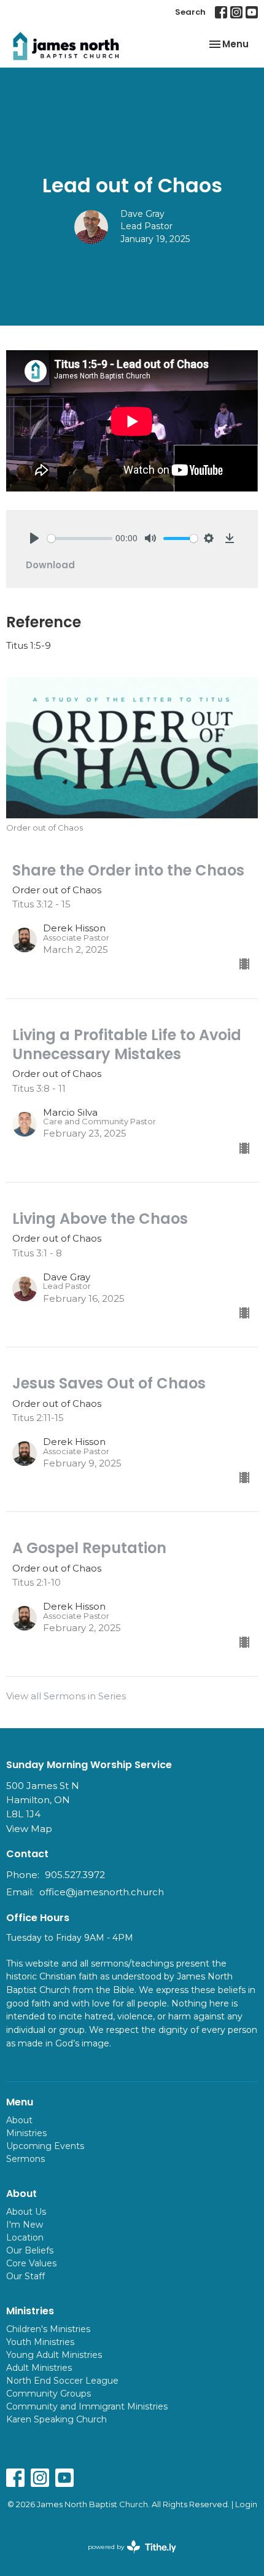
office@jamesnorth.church (102, 1892)
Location (25, 2237)
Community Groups (49, 2394)
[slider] (80, 538)
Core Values (31, 2263)
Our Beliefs (30, 2250)
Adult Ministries (39, 2368)
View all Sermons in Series (66, 1696)
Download (50, 565)
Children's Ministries (48, 2329)
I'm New (25, 2225)
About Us (26, 2212)
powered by (126, 2557)
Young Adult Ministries (54, 2355)
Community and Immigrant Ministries (87, 2406)
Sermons (25, 2159)
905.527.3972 (75, 1875)
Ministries (26, 2133)
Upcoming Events (45, 2146)
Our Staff (25, 2276)
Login (246, 2504)
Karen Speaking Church (56, 2419)
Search (190, 12)
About (19, 2120)
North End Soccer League (62, 2381)
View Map (29, 1829)
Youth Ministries (40, 2342)
